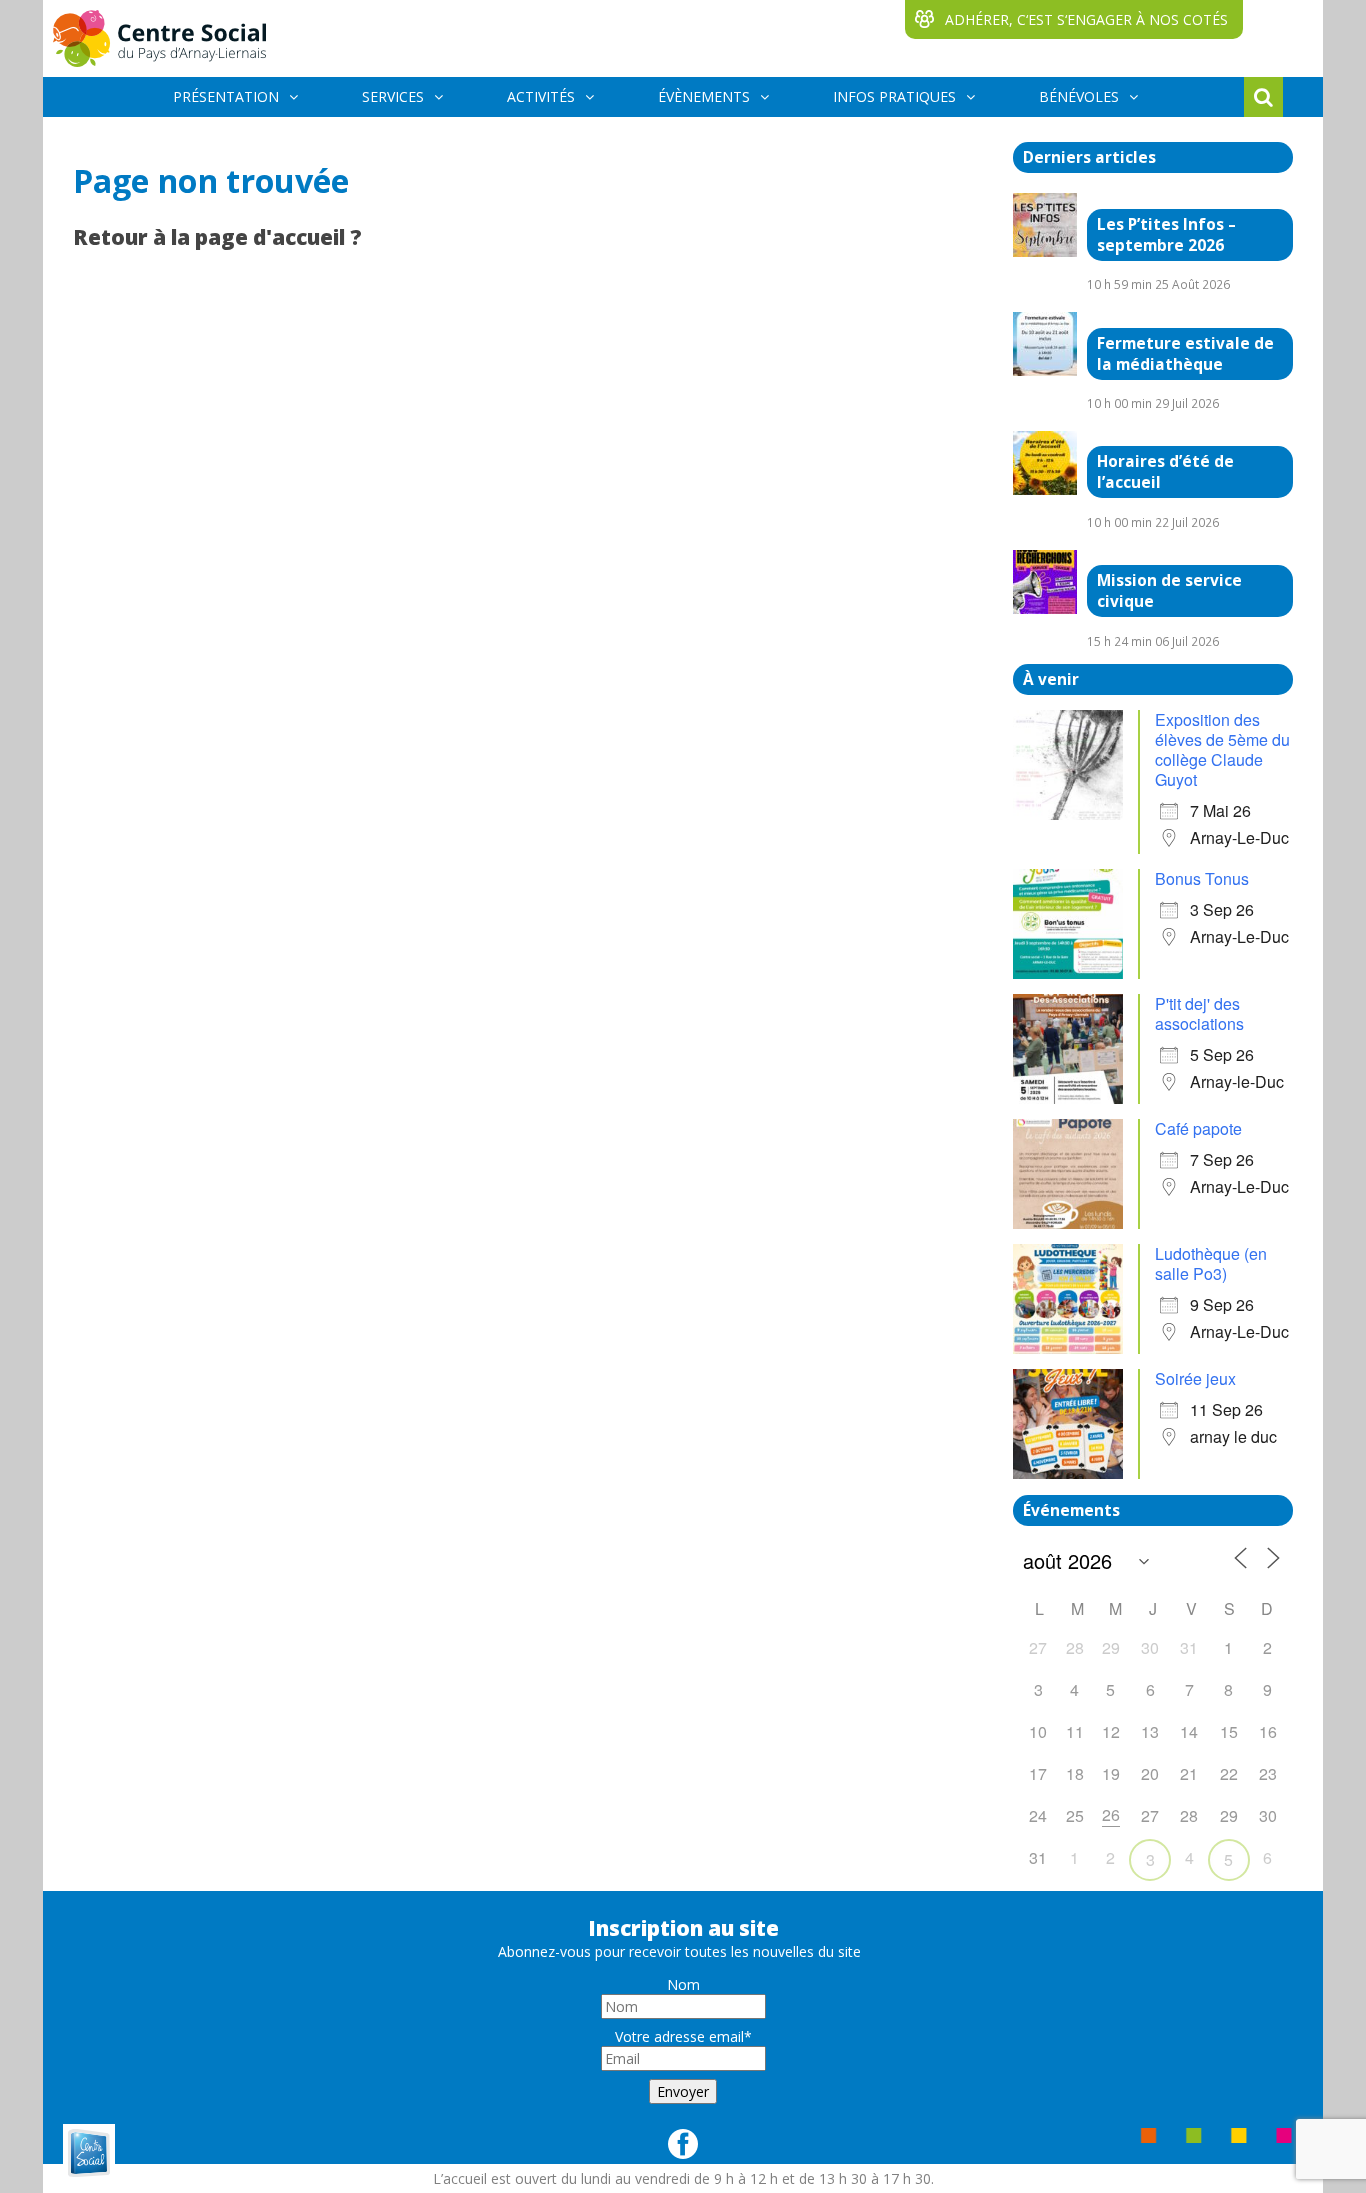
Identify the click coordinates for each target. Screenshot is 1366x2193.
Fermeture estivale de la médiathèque (1185, 354)
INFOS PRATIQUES (894, 96)
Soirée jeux (1195, 1378)
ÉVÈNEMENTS (704, 96)
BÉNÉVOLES (1079, 96)
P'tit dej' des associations (1199, 1013)
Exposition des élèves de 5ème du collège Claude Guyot (1222, 749)
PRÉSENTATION (226, 96)
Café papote (1198, 1128)
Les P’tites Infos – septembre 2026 (1166, 235)
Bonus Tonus (1202, 878)
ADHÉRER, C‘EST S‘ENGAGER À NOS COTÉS (1086, 19)
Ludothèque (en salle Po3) (1211, 1263)
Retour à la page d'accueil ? (217, 237)
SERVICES (393, 96)
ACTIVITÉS (541, 96)
